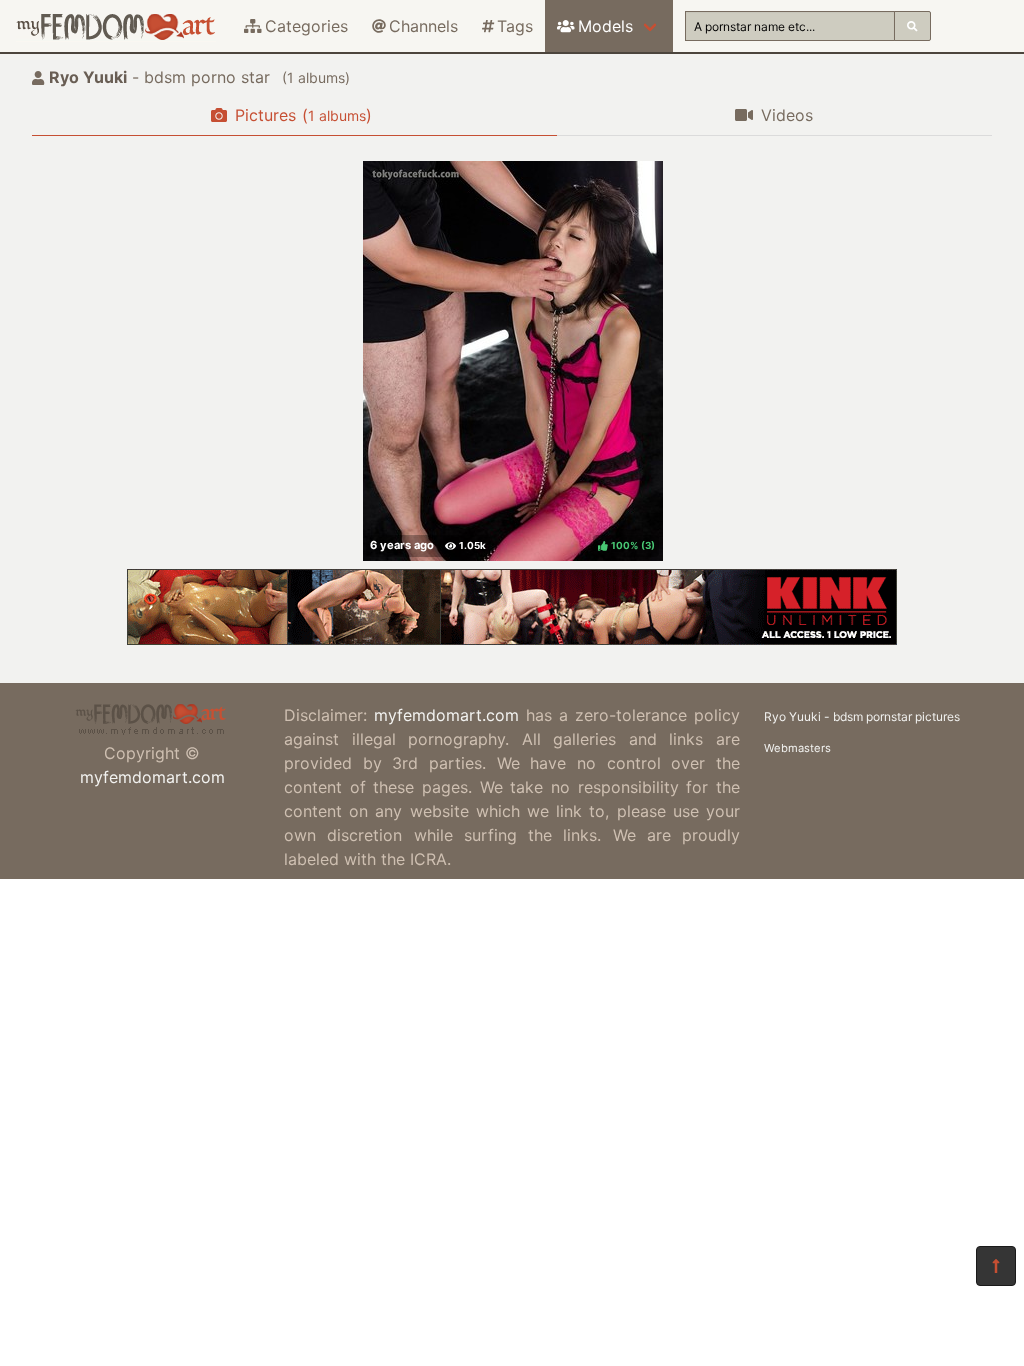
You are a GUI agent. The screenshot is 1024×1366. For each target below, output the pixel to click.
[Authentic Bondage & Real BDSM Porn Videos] (512, 639)
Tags (515, 26)
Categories (306, 26)
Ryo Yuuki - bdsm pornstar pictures (862, 716)
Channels (423, 26)
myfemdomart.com (152, 777)
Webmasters (797, 748)
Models (605, 26)
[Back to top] (996, 1266)
